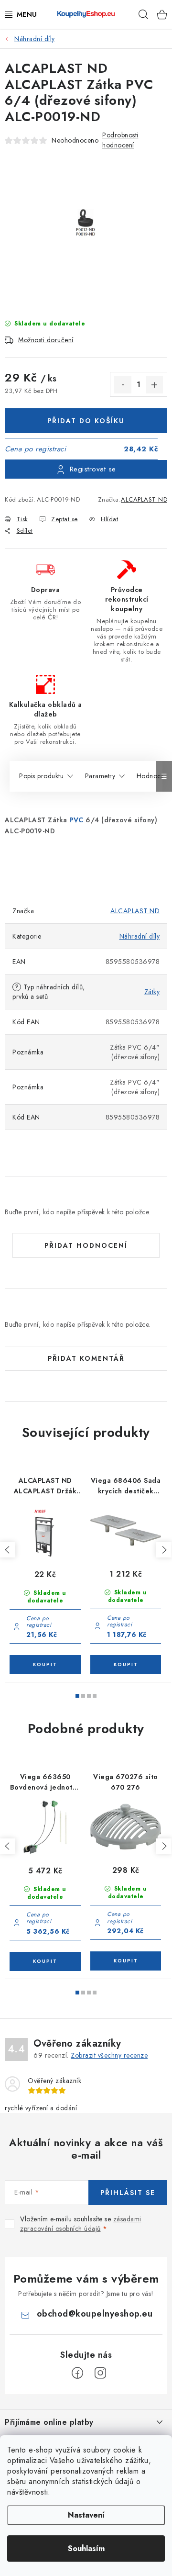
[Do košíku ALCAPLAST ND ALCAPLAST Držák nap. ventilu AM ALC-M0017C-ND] (45, 1665)
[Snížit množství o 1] (123, 385)
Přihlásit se (128, 2193)
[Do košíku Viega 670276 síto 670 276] (126, 1961)
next (164, 1550)
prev (8, 1550)
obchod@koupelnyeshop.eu (95, 2314)
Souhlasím (86, 2548)
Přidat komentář (86, 1358)
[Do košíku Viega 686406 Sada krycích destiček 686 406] (126, 1665)
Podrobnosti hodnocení (120, 140)
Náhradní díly (140, 936)
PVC (76, 820)
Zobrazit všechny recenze (109, 2055)
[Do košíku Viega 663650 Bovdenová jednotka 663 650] (45, 1961)
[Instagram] (100, 2373)
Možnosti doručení (46, 340)
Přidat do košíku (86, 421)
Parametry (100, 776)
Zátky (152, 992)
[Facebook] (77, 2373)
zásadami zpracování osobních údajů (81, 2224)
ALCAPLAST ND (144, 499)
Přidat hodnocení (86, 1245)
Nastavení (86, 2515)
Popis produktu (41, 776)
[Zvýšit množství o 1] (154, 385)
